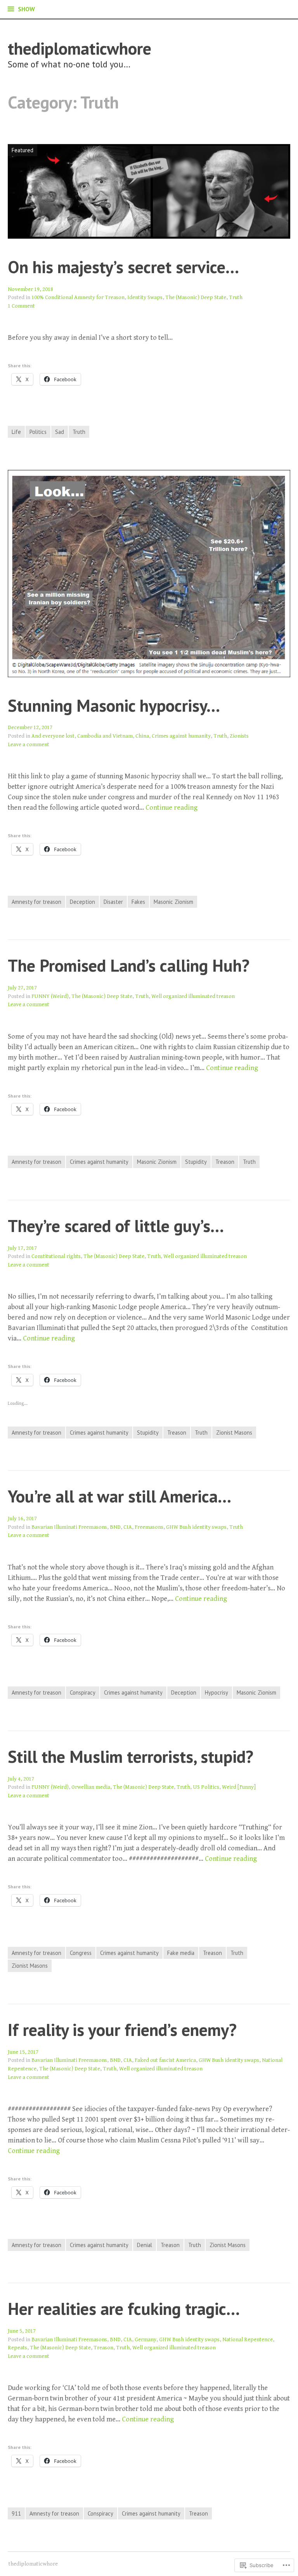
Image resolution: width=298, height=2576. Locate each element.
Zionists (239, 736)
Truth (236, 297)
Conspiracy (83, 1692)
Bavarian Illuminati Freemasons (69, 1527)
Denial (145, 2245)
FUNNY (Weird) (50, 996)
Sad (60, 432)
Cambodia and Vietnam (105, 736)
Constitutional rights (56, 1256)
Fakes (138, 902)
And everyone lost (53, 736)
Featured (21, 150)
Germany (146, 2339)
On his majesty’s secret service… (123, 267)
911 (16, 2513)
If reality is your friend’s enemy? (122, 2030)
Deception (82, 902)
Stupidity (196, 1162)
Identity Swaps (145, 297)
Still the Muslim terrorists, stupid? (131, 1756)
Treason (225, 1162)
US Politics (206, 1787)
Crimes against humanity (181, 736)
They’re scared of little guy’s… (116, 1226)
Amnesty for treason (36, 902)
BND (115, 1527)
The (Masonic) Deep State (196, 297)
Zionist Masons (234, 1433)
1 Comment (21, 306)
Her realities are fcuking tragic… (124, 2308)
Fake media (181, 1953)
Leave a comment (29, 744)
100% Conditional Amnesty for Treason (78, 297)
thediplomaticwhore (80, 48)
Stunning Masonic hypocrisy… (114, 705)
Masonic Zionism (173, 902)
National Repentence (248, 2339)
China (142, 736)
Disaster (113, 902)
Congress (81, 1953)
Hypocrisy (217, 1692)
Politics (38, 432)
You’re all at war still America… (120, 1496)
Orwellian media (91, 1787)
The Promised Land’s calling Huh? (129, 965)
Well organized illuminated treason (193, 996)
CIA (128, 1527)
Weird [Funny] (239, 1787)
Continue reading (172, 808)
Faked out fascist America (165, 2060)
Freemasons (149, 1527)
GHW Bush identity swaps (196, 1527)
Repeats (17, 2348)
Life (16, 432)
